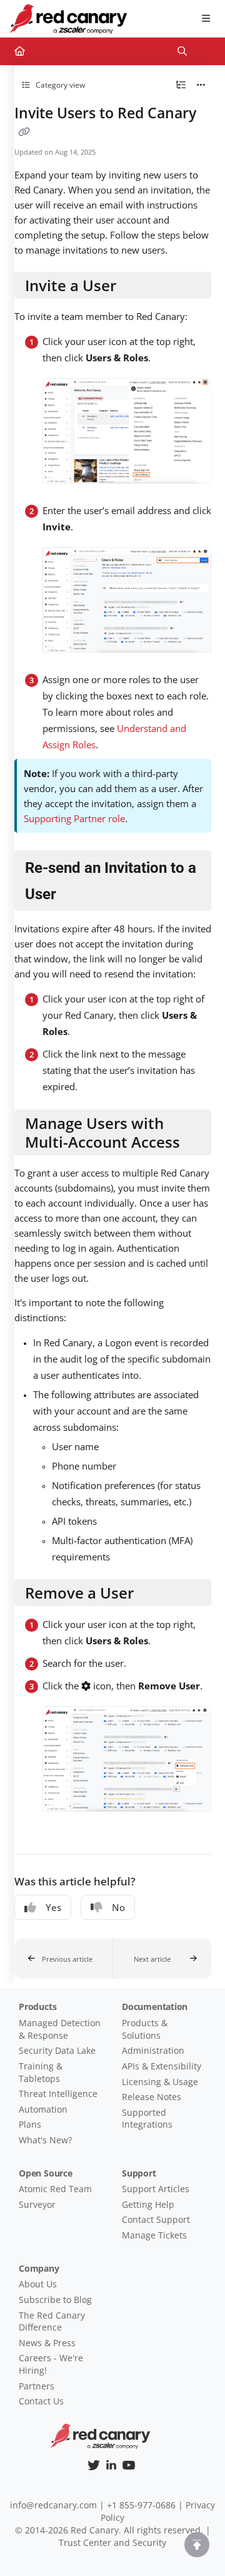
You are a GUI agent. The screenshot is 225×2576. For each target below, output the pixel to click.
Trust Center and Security (112, 2543)
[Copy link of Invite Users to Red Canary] (24, 132)
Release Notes (152, 2097)
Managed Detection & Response (60, 2029)
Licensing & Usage (160, 2082)
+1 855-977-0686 (141, 2505)
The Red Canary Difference (52, 2321)
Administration (153, 2050)
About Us (38, 2284)
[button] (64, 1959)
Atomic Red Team (55, 2189)
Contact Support (156, 2219)
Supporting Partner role (74, 818)
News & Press (47, 2343)
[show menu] (206, 19)
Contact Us (41, 2401)
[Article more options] (201, 85)
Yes (53, 1907)
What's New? (45, 2140)
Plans (30, 2124)
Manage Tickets (154, 2235)
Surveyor (37, 2204)
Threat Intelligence (58, 2094)
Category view (59, 85)
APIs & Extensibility (162, 2066)
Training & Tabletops (41, 2072)
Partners (37, 2386)
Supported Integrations (147, 2119)
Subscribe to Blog (55, 2300)
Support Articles (156, 2189)
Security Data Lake (57, 2050)
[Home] (68, 19)
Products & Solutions (145, 2029)
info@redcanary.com (53, 2505)
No (118, 1907)
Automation (43, 2109)
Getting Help (148, 2204)
